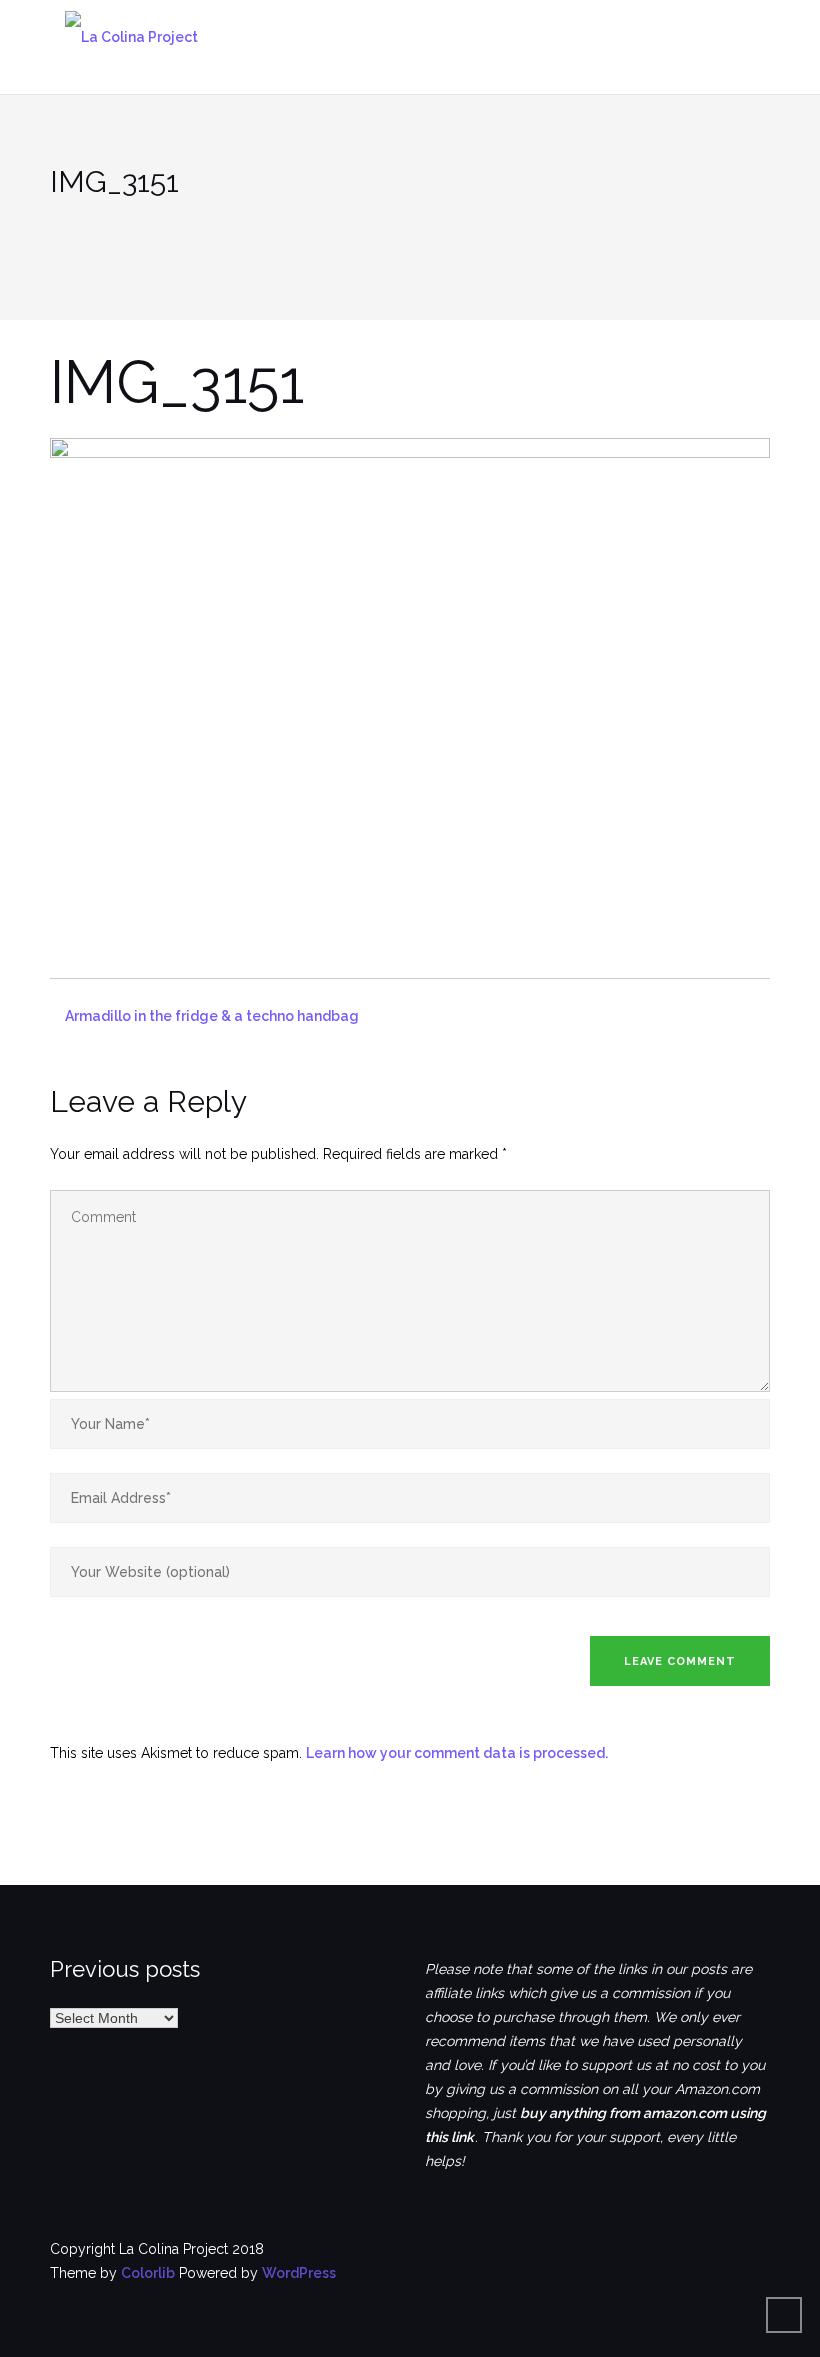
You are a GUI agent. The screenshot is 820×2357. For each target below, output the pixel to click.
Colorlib (148, 2273)
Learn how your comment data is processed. (457, 1753)
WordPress (299, 2273)
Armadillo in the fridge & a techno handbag (212, 1016)
